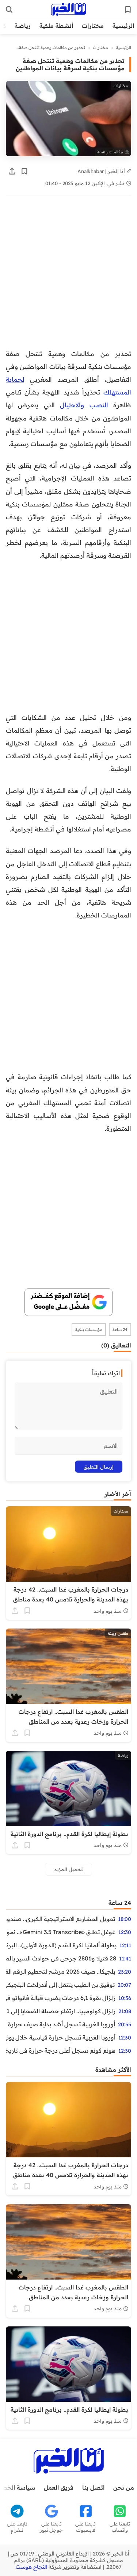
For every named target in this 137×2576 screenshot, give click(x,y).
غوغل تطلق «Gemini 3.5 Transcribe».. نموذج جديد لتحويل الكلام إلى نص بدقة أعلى (61, 1932)
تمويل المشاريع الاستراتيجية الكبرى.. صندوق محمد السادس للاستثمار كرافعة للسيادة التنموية (60, 1919)
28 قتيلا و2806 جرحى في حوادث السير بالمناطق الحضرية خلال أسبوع (61, 1958)
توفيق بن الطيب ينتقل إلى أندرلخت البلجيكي (60, 1985)
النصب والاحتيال (84, 405)
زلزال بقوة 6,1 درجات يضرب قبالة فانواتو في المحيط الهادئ (61, 1998)
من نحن (124, 2487)
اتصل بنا (93, 2487)
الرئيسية (123, 26)
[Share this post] (12, 171)
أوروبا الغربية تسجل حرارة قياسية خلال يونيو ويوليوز (61, 2037)
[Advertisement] (68, 276)
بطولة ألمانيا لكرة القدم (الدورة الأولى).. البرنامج (61, 1945)
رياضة (23, 26)
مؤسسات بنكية (89, 1330)
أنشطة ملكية (56, 26)
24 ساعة (120, 1330)
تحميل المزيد (68, 1869)
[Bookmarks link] (128, 10)
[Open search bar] (9, 10)
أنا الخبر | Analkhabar (102, 171)
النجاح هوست (31, 2567)
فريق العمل (59, 2487)
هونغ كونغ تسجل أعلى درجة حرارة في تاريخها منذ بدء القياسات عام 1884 (61, 2050)
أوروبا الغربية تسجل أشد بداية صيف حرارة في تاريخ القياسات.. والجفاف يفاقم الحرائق (60, 2024)
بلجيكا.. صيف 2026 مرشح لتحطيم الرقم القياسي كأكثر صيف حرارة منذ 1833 (60, 1971)
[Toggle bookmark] (24, 171)
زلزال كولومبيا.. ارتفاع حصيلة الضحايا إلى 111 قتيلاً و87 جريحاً (61, 2011)
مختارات (93, 26)
